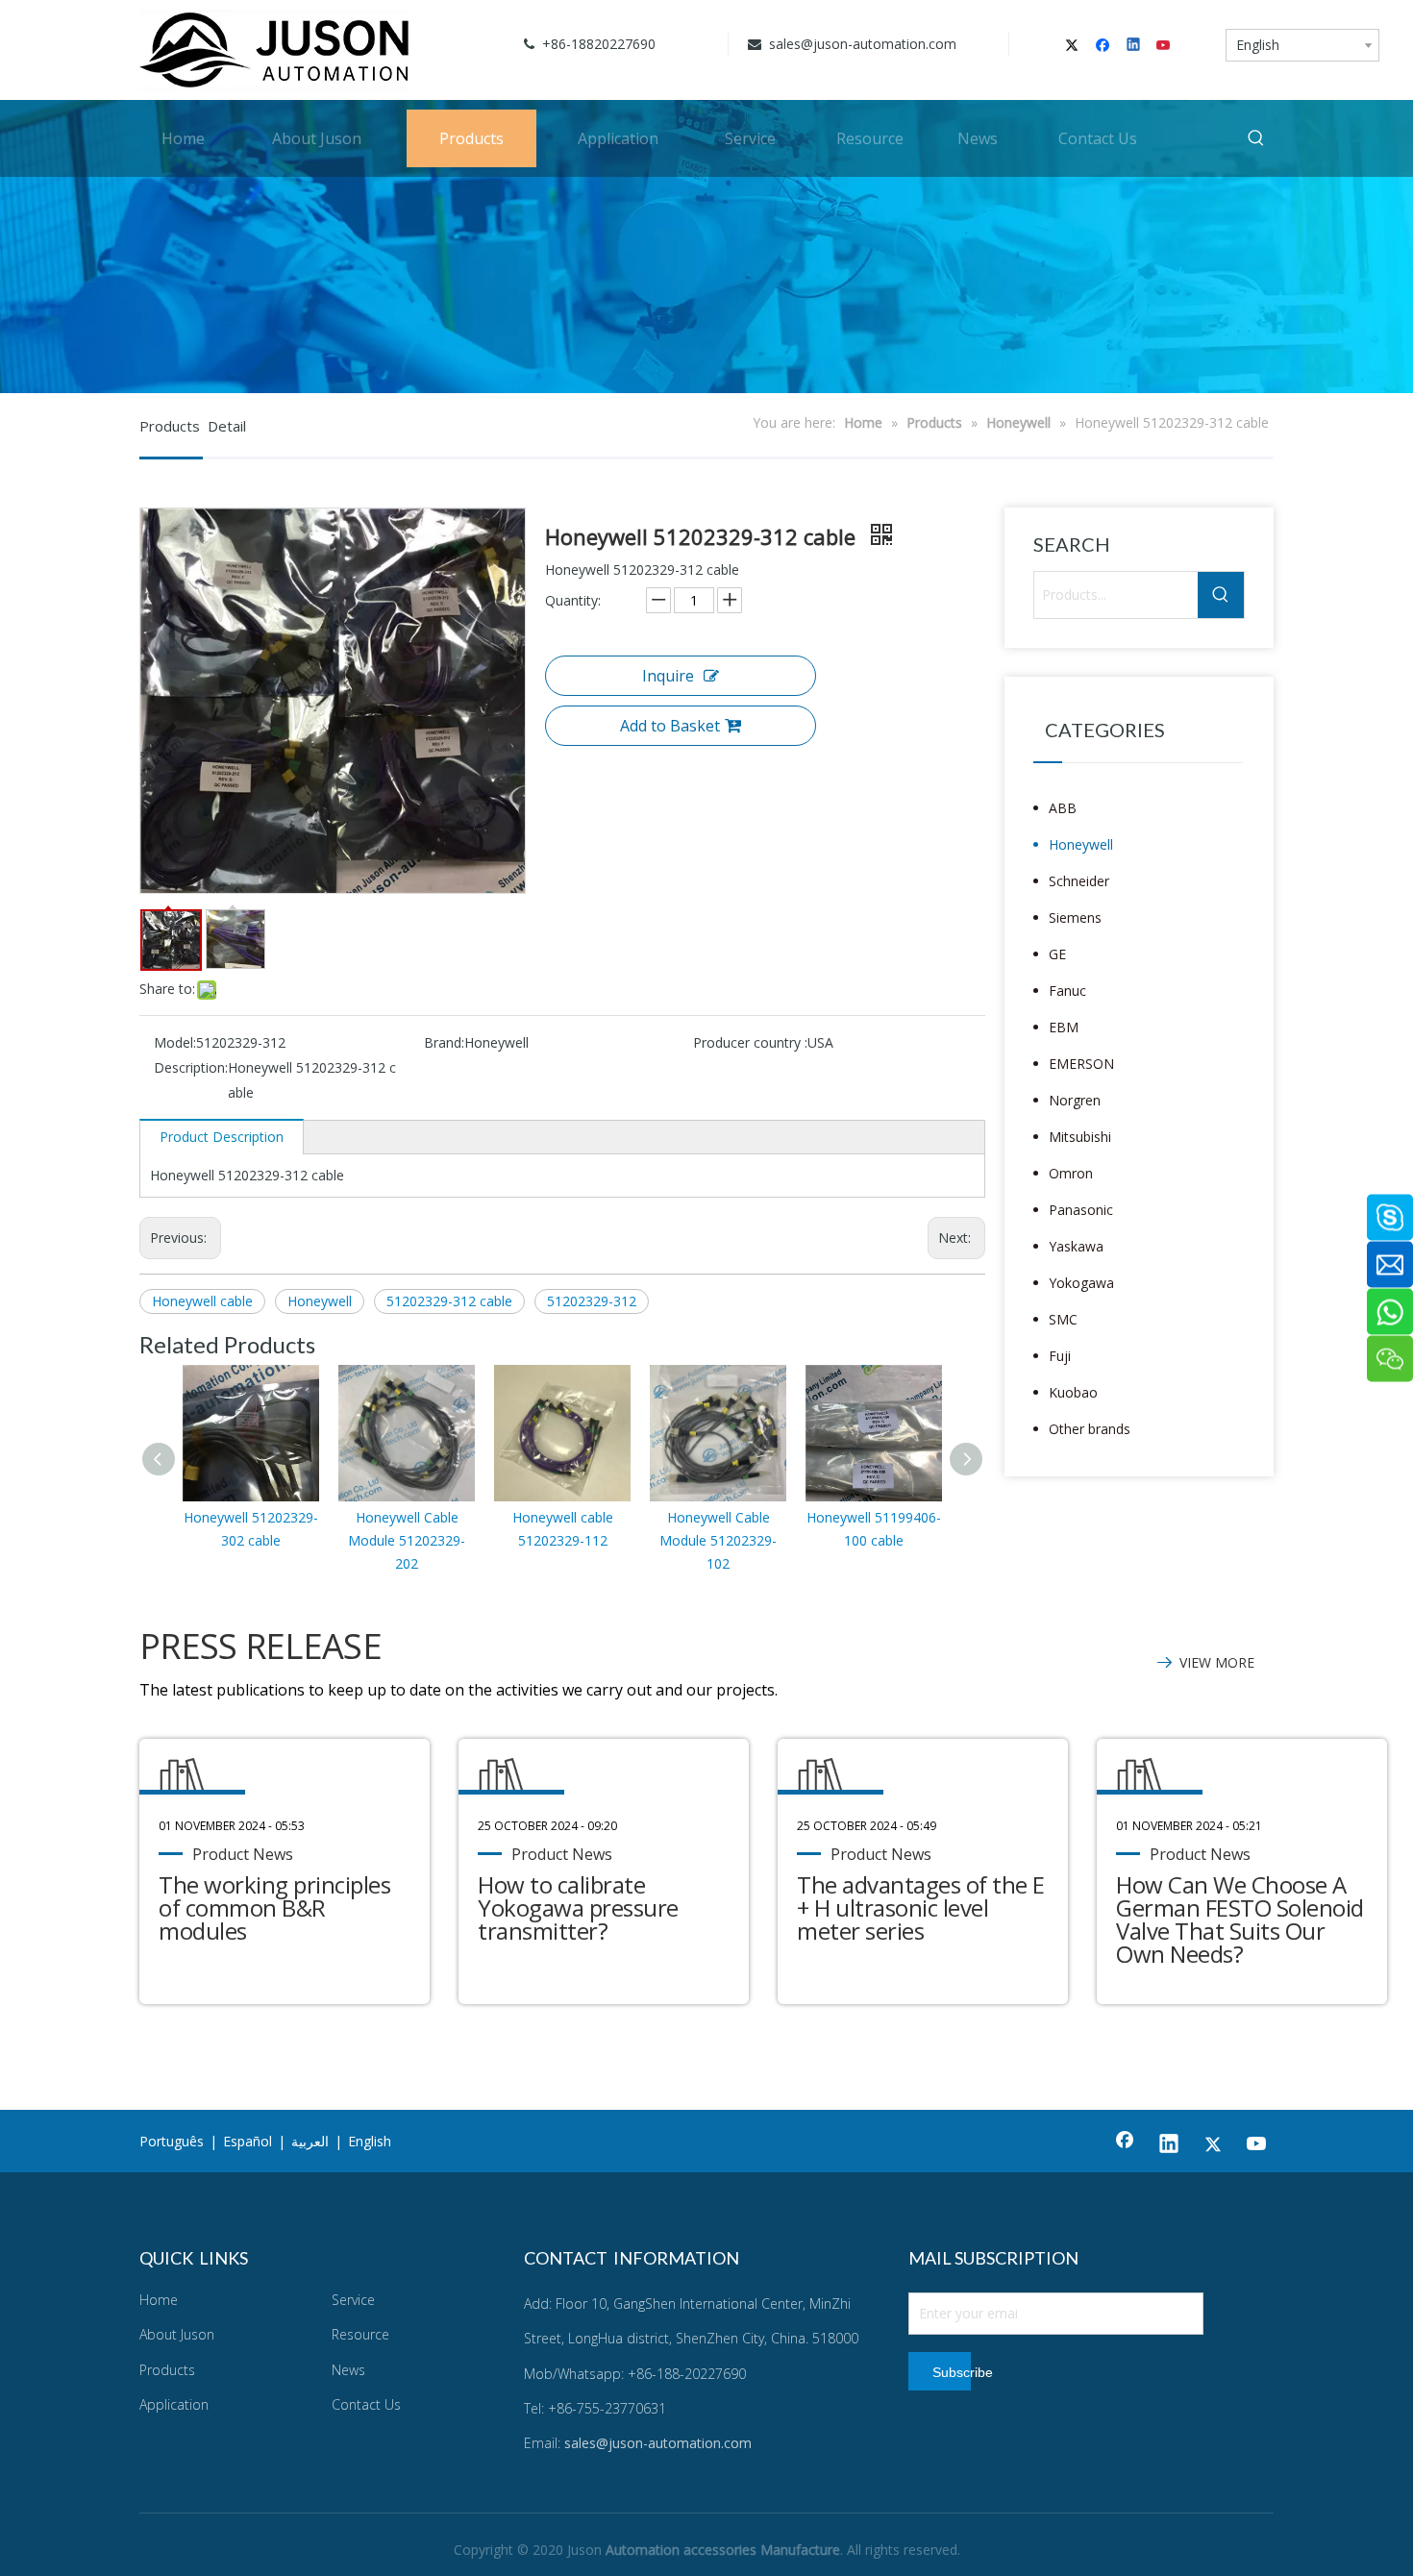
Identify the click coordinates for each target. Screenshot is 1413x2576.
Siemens (1075, 917)
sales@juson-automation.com (861, 44)
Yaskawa (1076, 1246)
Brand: (444, 1042)
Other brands (1090, 1429)
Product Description (222, 1137)
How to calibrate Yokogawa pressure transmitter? (578, 1907)
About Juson (177, 2334)
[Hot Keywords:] (1256, 138)
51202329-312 (592, 1301)
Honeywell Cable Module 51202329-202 (407, 1540)
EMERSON (1081, 1064)
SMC (1063, 1319)
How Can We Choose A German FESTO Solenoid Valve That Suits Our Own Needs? (1240, 1919)
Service (353, 2300)
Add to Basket (670, 726)
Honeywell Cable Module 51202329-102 (718, 1540)
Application (174, 2404)
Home (159, 2300)
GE (1057, 954)
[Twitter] (1075, 46)
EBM (1064, 1027)
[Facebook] (1105, 46)
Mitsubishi (1080, 1137)
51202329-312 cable (449, 1301)
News (348, 2370)
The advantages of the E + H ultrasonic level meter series (921, 1907)
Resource (360, 2334)
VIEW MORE (1217, 1662)
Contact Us (366, 2404)
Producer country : (750, 1042)
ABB (1063, 808)
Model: (175, 1042)
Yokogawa (1081, 1283)
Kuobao (1073, 1392)
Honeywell (320, 1301)
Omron (1071, 1173)
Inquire (668, 676)
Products (167, 2370)
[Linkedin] (1135, 46)
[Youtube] (1165, 46)
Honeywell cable (202, 1301)
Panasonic (1081, 1210)
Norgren (1075, 1100)
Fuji (1060, 1356)
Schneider (1079, 881)
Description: (191, 1067)
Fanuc (1067, 991)
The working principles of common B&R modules (274, 1907)
